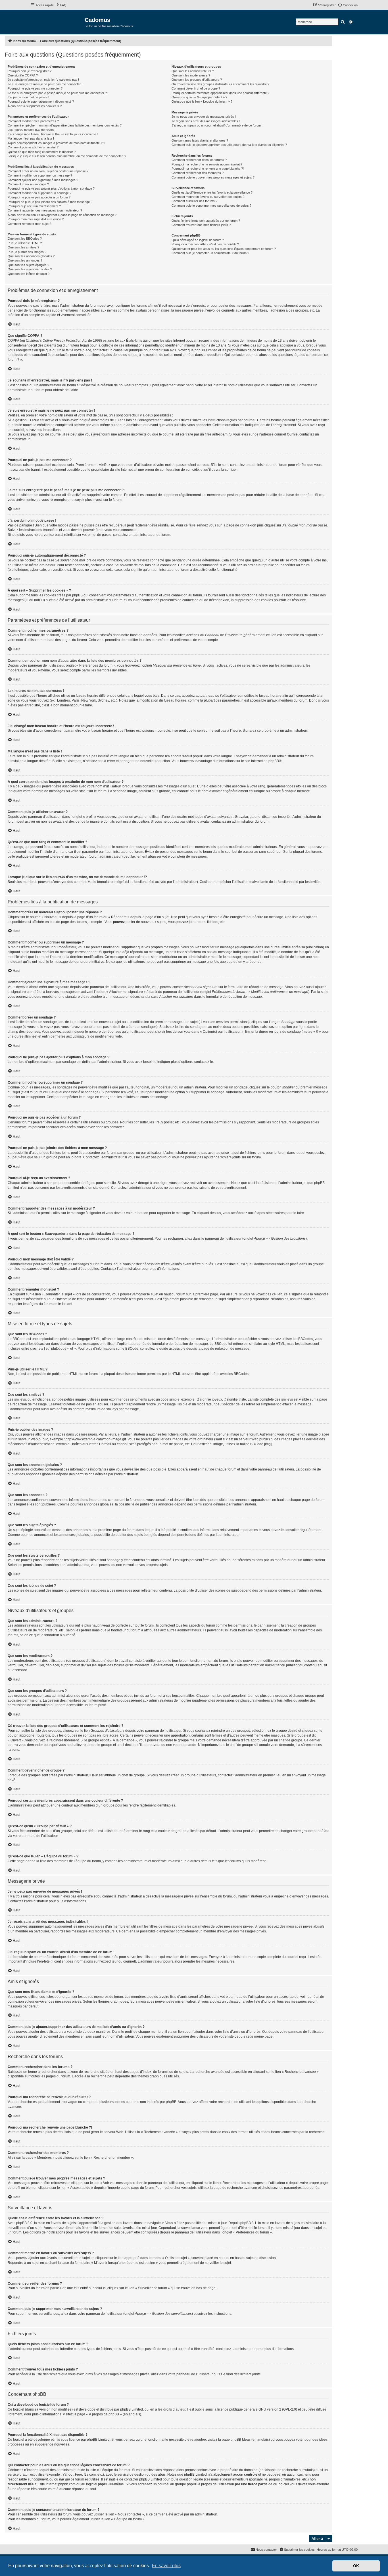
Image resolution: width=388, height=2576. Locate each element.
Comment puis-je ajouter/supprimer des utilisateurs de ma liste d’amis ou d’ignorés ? (229, 145)
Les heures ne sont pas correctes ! (32, 130)
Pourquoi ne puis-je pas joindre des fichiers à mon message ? (50, 202)
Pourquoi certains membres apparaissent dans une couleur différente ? (220, 93)
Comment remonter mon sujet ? (29, 224)
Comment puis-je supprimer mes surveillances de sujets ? (211, 206)
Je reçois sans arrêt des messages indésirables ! (206, 121)
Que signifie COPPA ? (23, 75)
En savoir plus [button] (166, 2566)
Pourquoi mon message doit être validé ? (36, 219)
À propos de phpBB (104, 2414)
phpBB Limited (132, 2409)
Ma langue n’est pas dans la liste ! (31, 138)
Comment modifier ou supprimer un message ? (40, 175)
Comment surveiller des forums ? (194, 201)
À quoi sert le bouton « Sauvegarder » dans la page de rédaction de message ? (62, 215)
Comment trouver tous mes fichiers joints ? (201, 225)
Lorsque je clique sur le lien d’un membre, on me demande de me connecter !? (67, 156)
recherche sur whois (298, 2470)
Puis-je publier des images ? (27, 252)
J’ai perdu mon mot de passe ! (28, 97)
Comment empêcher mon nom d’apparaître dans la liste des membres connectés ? (65, 125)
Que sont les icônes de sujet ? (29, 274)
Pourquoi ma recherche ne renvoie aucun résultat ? (207, 164)
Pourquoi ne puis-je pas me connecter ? (35, 88)
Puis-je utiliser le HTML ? (25, 243)
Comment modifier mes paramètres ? (33, 121)
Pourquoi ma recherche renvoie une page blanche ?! (208, 169)
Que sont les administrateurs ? (193, 71)
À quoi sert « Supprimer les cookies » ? (35, 106)
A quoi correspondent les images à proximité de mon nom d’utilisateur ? (56, 143)
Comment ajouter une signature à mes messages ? (43, 180)
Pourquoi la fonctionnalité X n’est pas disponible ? (205, 244)
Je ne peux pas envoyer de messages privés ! (204, 117)
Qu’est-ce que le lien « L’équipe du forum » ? (202, 101)
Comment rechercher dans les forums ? (199, 160)
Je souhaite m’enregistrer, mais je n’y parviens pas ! (43, 80)
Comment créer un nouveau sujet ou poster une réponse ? (48, 171)
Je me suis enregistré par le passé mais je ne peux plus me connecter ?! (58, 93)
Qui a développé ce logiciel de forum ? (198, 240)
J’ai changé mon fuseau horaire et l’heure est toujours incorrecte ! (53, 134)
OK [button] (356, 2566)
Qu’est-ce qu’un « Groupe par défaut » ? (199, 97)
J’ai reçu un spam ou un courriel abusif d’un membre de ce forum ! (217, 125)
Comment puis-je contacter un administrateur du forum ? (210, 253)
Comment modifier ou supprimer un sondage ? (39, 193)
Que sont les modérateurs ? (191, 75)
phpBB (274, 761)
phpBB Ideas (241, 2440)
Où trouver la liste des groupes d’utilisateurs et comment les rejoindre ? (220, 84)
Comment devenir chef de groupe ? (196, 88)
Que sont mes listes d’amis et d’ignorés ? (200, 140)
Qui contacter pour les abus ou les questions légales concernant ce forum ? (224, 249)
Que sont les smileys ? (23, 247)
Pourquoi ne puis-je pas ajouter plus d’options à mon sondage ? (51, 188)
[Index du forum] (58, 22)
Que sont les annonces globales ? (31, 256)
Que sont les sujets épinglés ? (28, 265)
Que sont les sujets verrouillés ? (30, 269)
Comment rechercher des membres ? (198, 173)
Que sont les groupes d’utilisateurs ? (197, 80)
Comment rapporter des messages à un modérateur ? (45, 210)
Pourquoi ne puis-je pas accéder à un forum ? (39, 197)
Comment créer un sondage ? (28, 184)
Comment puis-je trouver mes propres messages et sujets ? (213, 177)
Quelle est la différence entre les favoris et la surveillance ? (212, 192)
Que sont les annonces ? (25, 260)
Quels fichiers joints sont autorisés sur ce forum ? (206, 221)
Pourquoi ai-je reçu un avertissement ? (34, 206)
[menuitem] (61, 5)
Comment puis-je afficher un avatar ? (33, 147)
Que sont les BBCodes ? (25, 238)
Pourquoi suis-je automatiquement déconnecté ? (41, 101)
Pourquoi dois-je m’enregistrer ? (30, 71)
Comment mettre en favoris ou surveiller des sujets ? (208, 197)
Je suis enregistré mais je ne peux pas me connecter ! (45, 84)
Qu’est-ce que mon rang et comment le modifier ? (42, 152)
